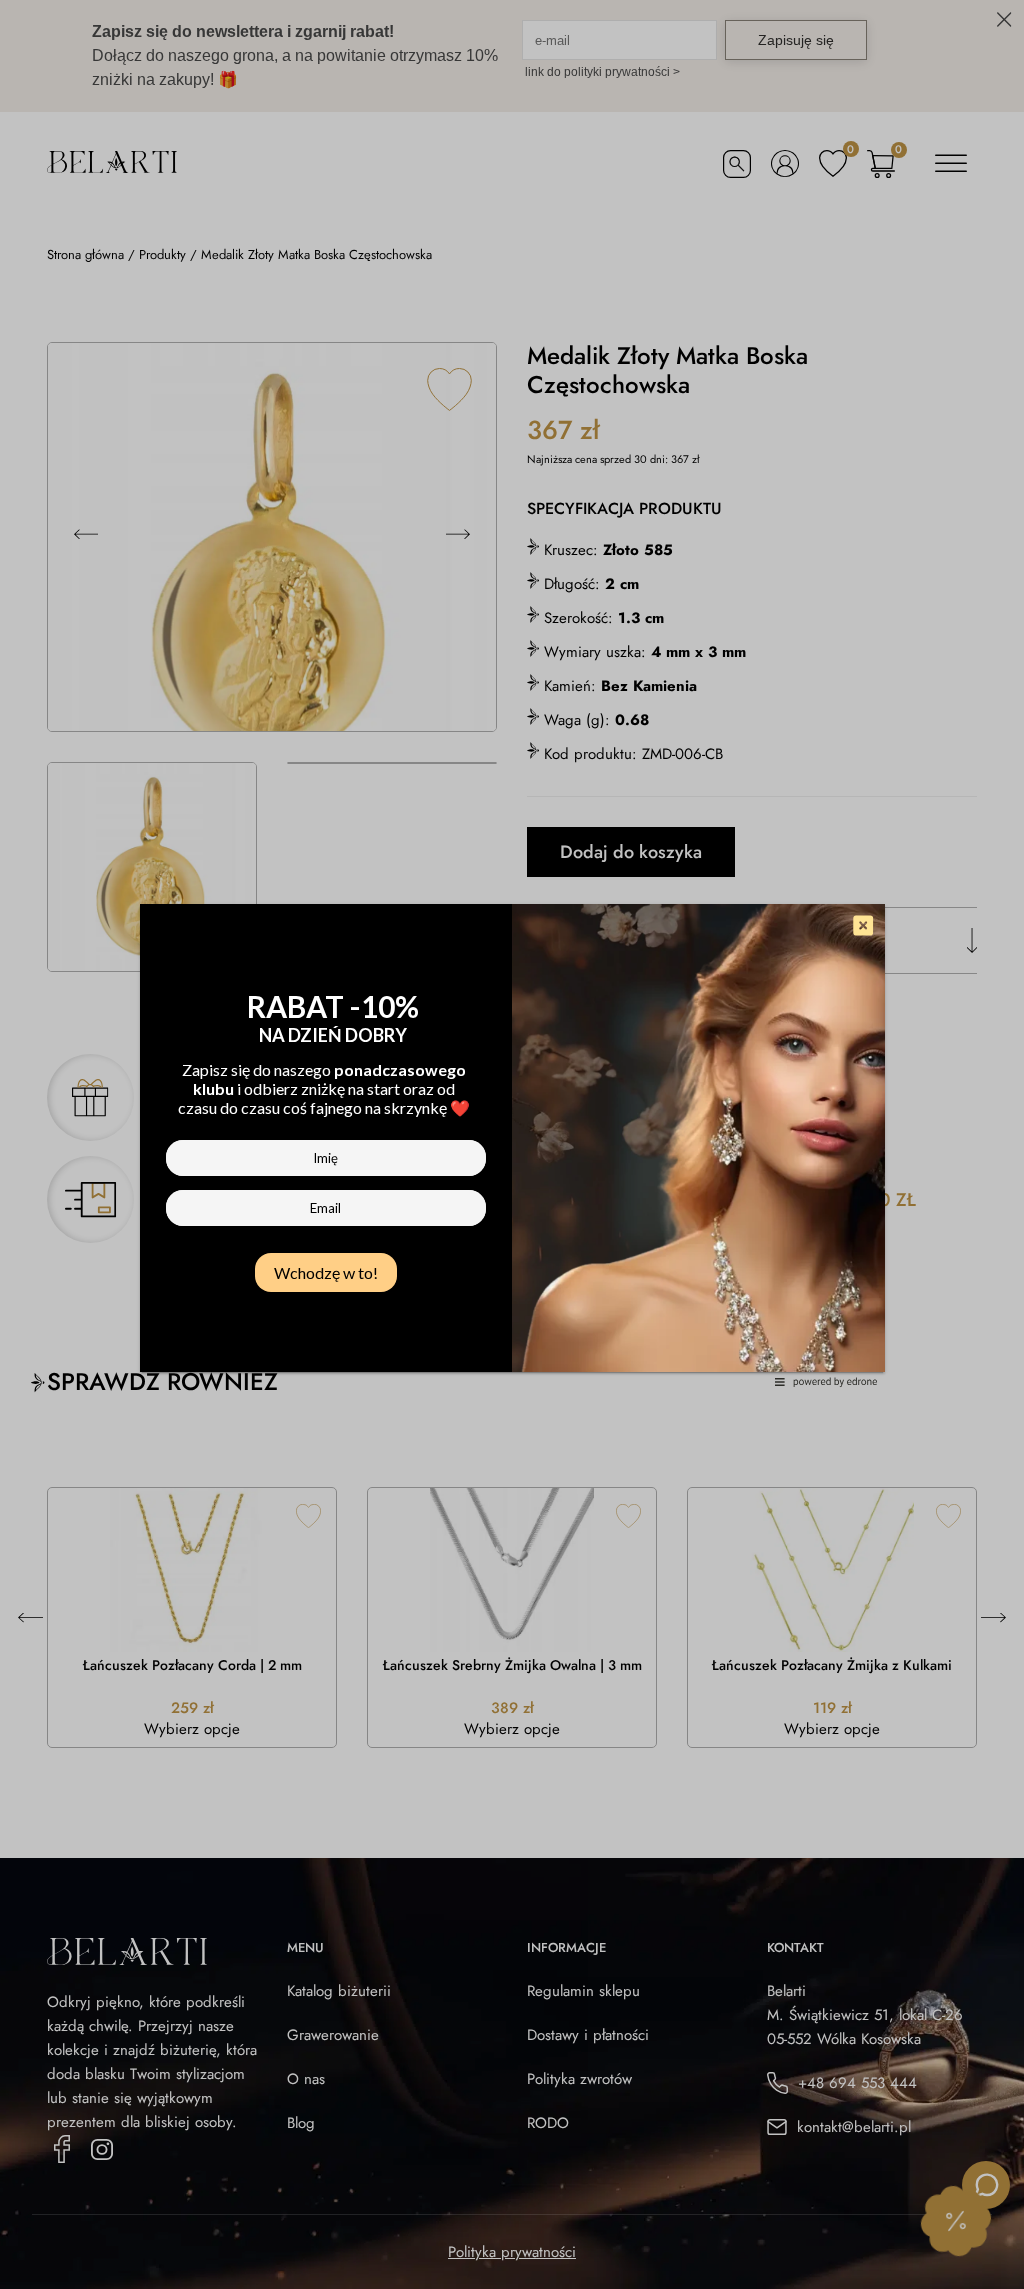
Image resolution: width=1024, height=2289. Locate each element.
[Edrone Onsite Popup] (512, 1144)
